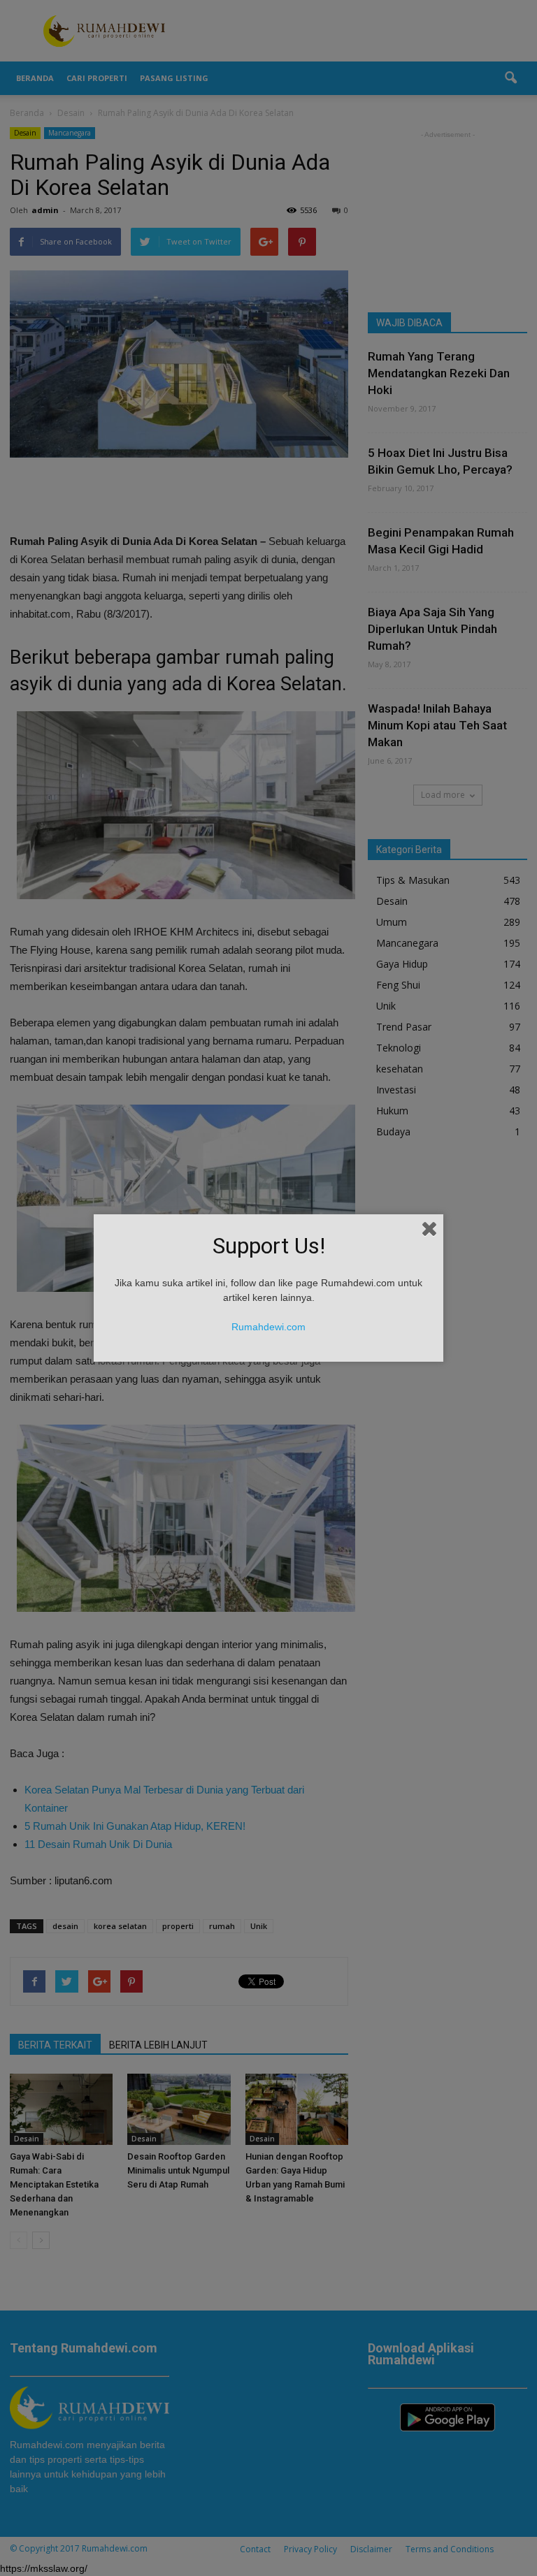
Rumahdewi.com (268, 1327)
